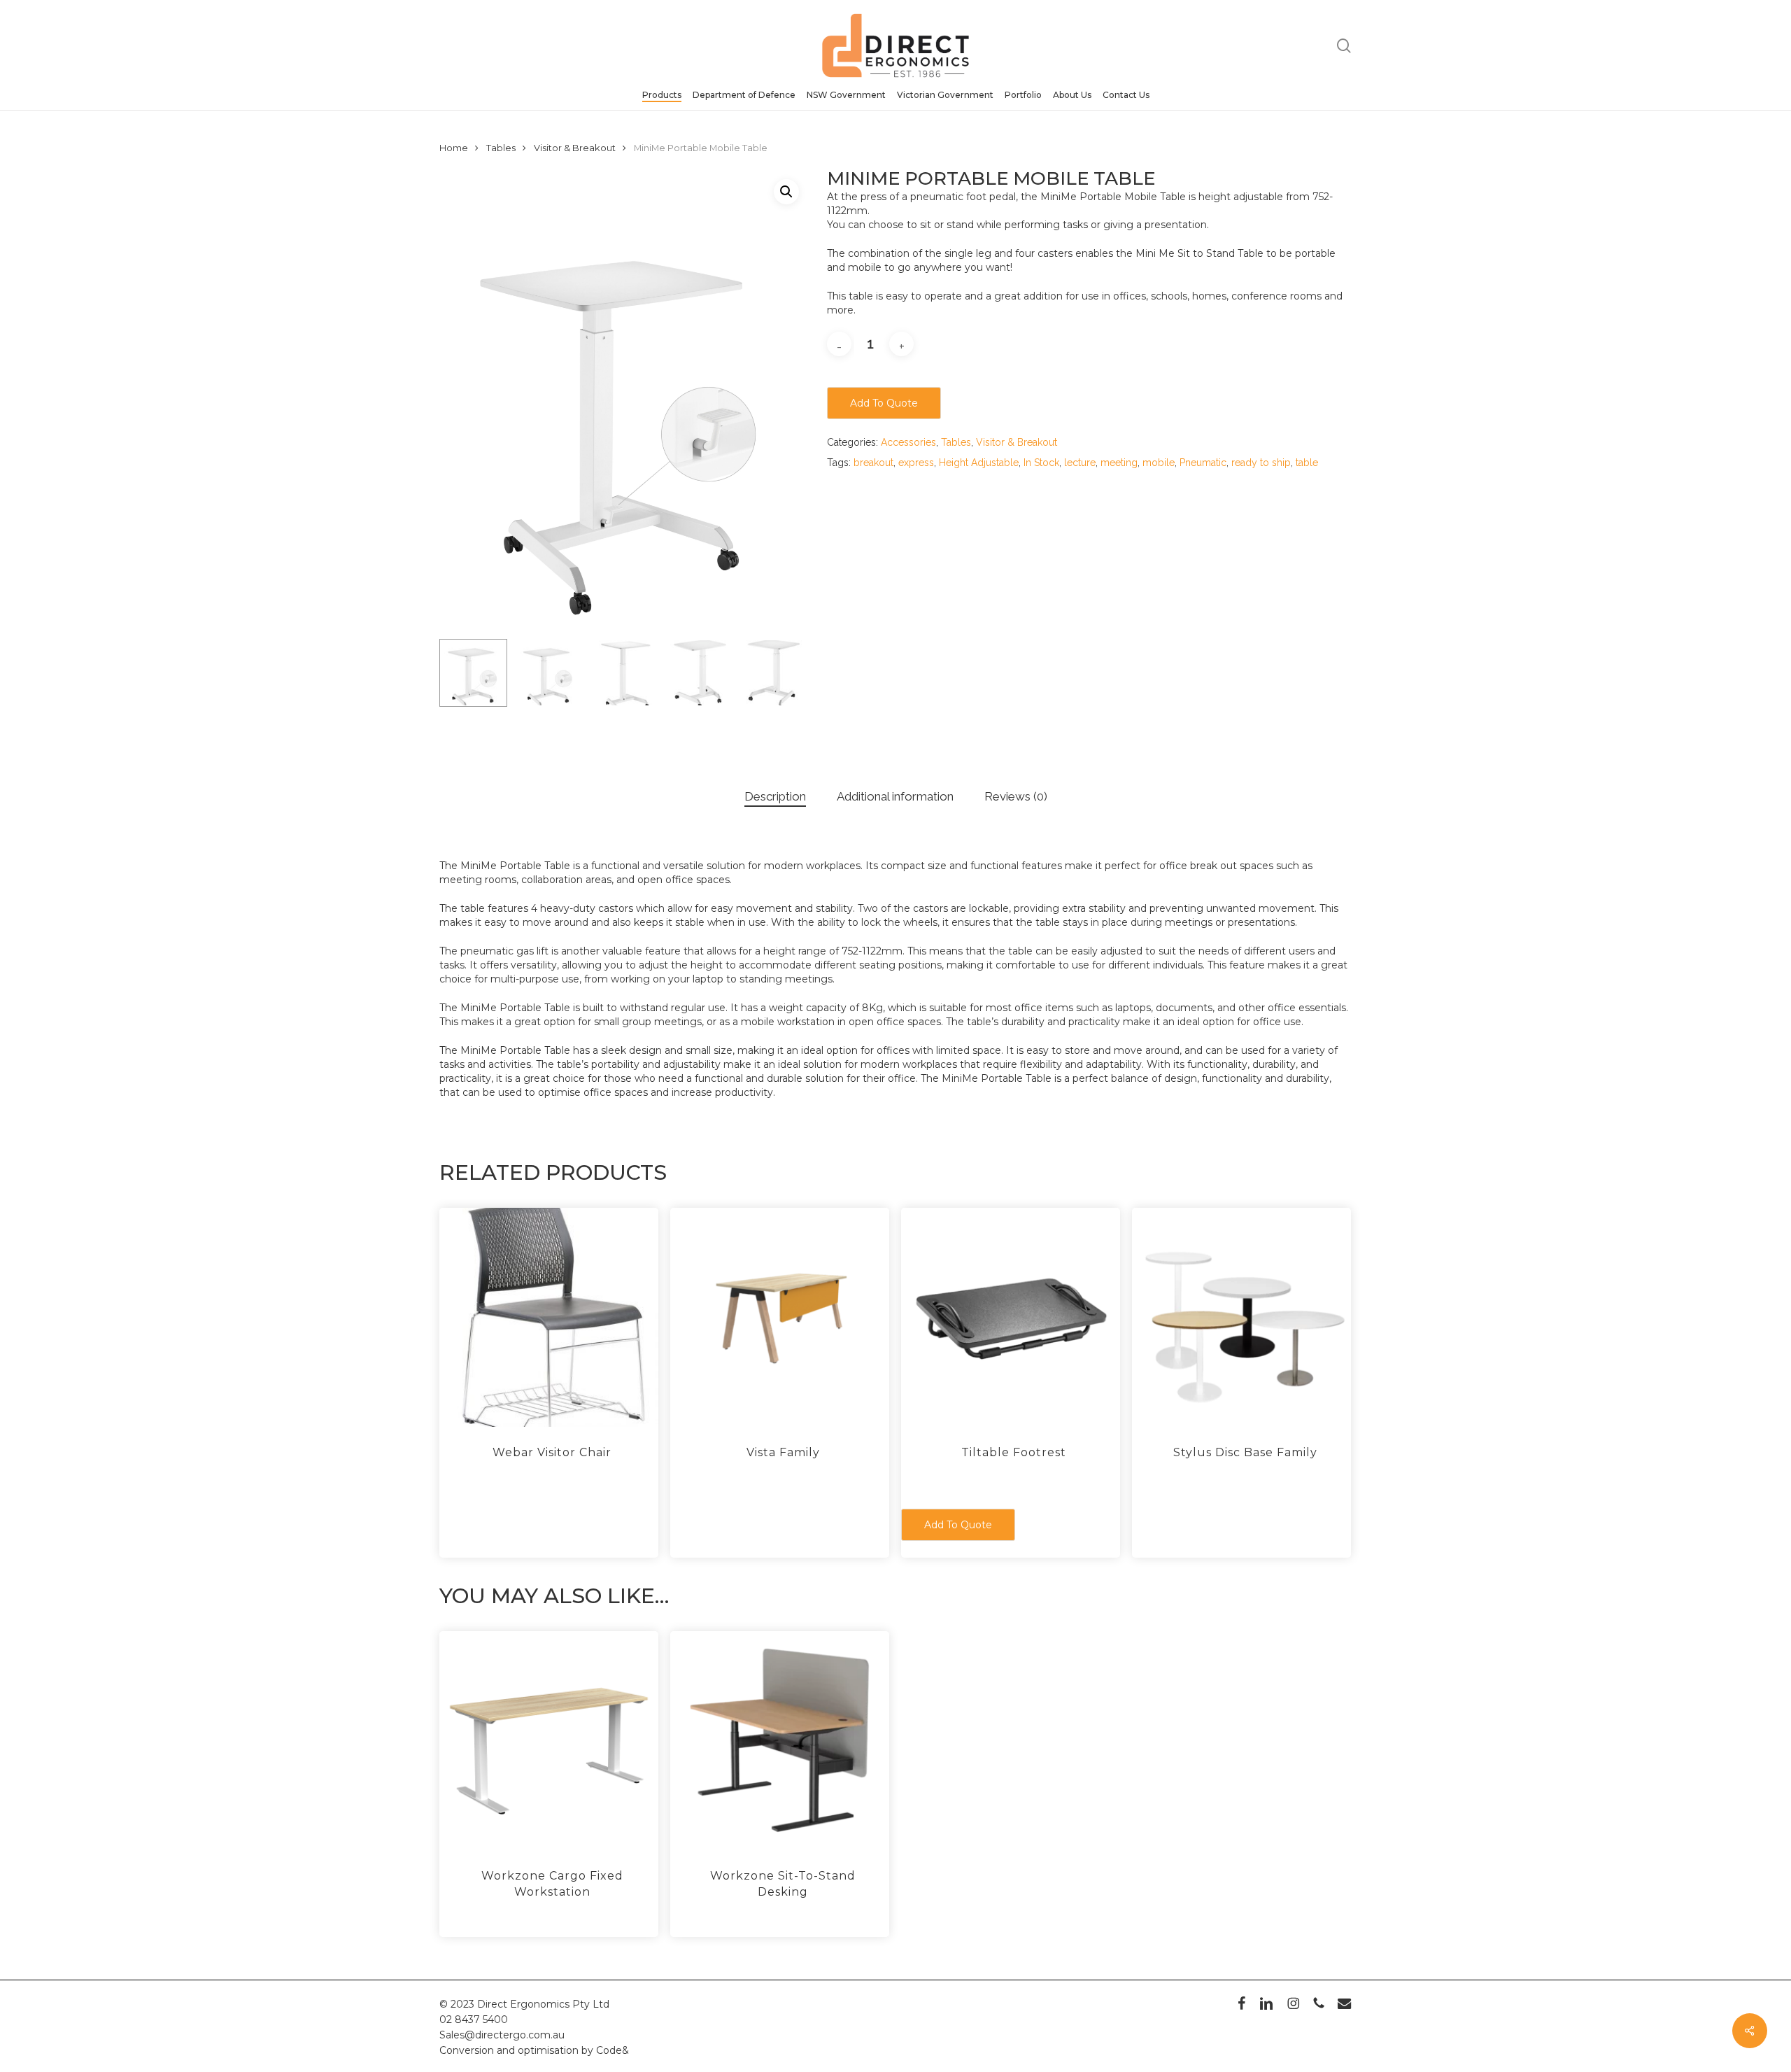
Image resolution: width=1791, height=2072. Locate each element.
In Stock (1041, 463)
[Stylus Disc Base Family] (1241, 1317)
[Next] (786, 672)
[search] (1344, 46)
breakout (873, 463)
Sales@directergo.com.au (502, 2035)
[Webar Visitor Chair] (549, 1317)
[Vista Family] (780, 1317)
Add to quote (884, 403)
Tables (501, 148)
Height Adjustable (979, 463)
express (916, 463)
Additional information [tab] (895, 796)
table (1307, 463)
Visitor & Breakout (575, 148)
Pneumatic (1203, 463)
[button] (786, 192)
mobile (1159, 463)
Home (454, 148)
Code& (613, 2050)
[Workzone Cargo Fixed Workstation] (549, 1741)
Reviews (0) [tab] (1016, 796)
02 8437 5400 (474, 2020)
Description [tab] (775, 796)
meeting (1119, 463)
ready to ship (1261, 463)
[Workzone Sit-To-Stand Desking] (780, 1741)
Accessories (908, 442)
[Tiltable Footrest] (1011, 1317)
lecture (1080, 463)
